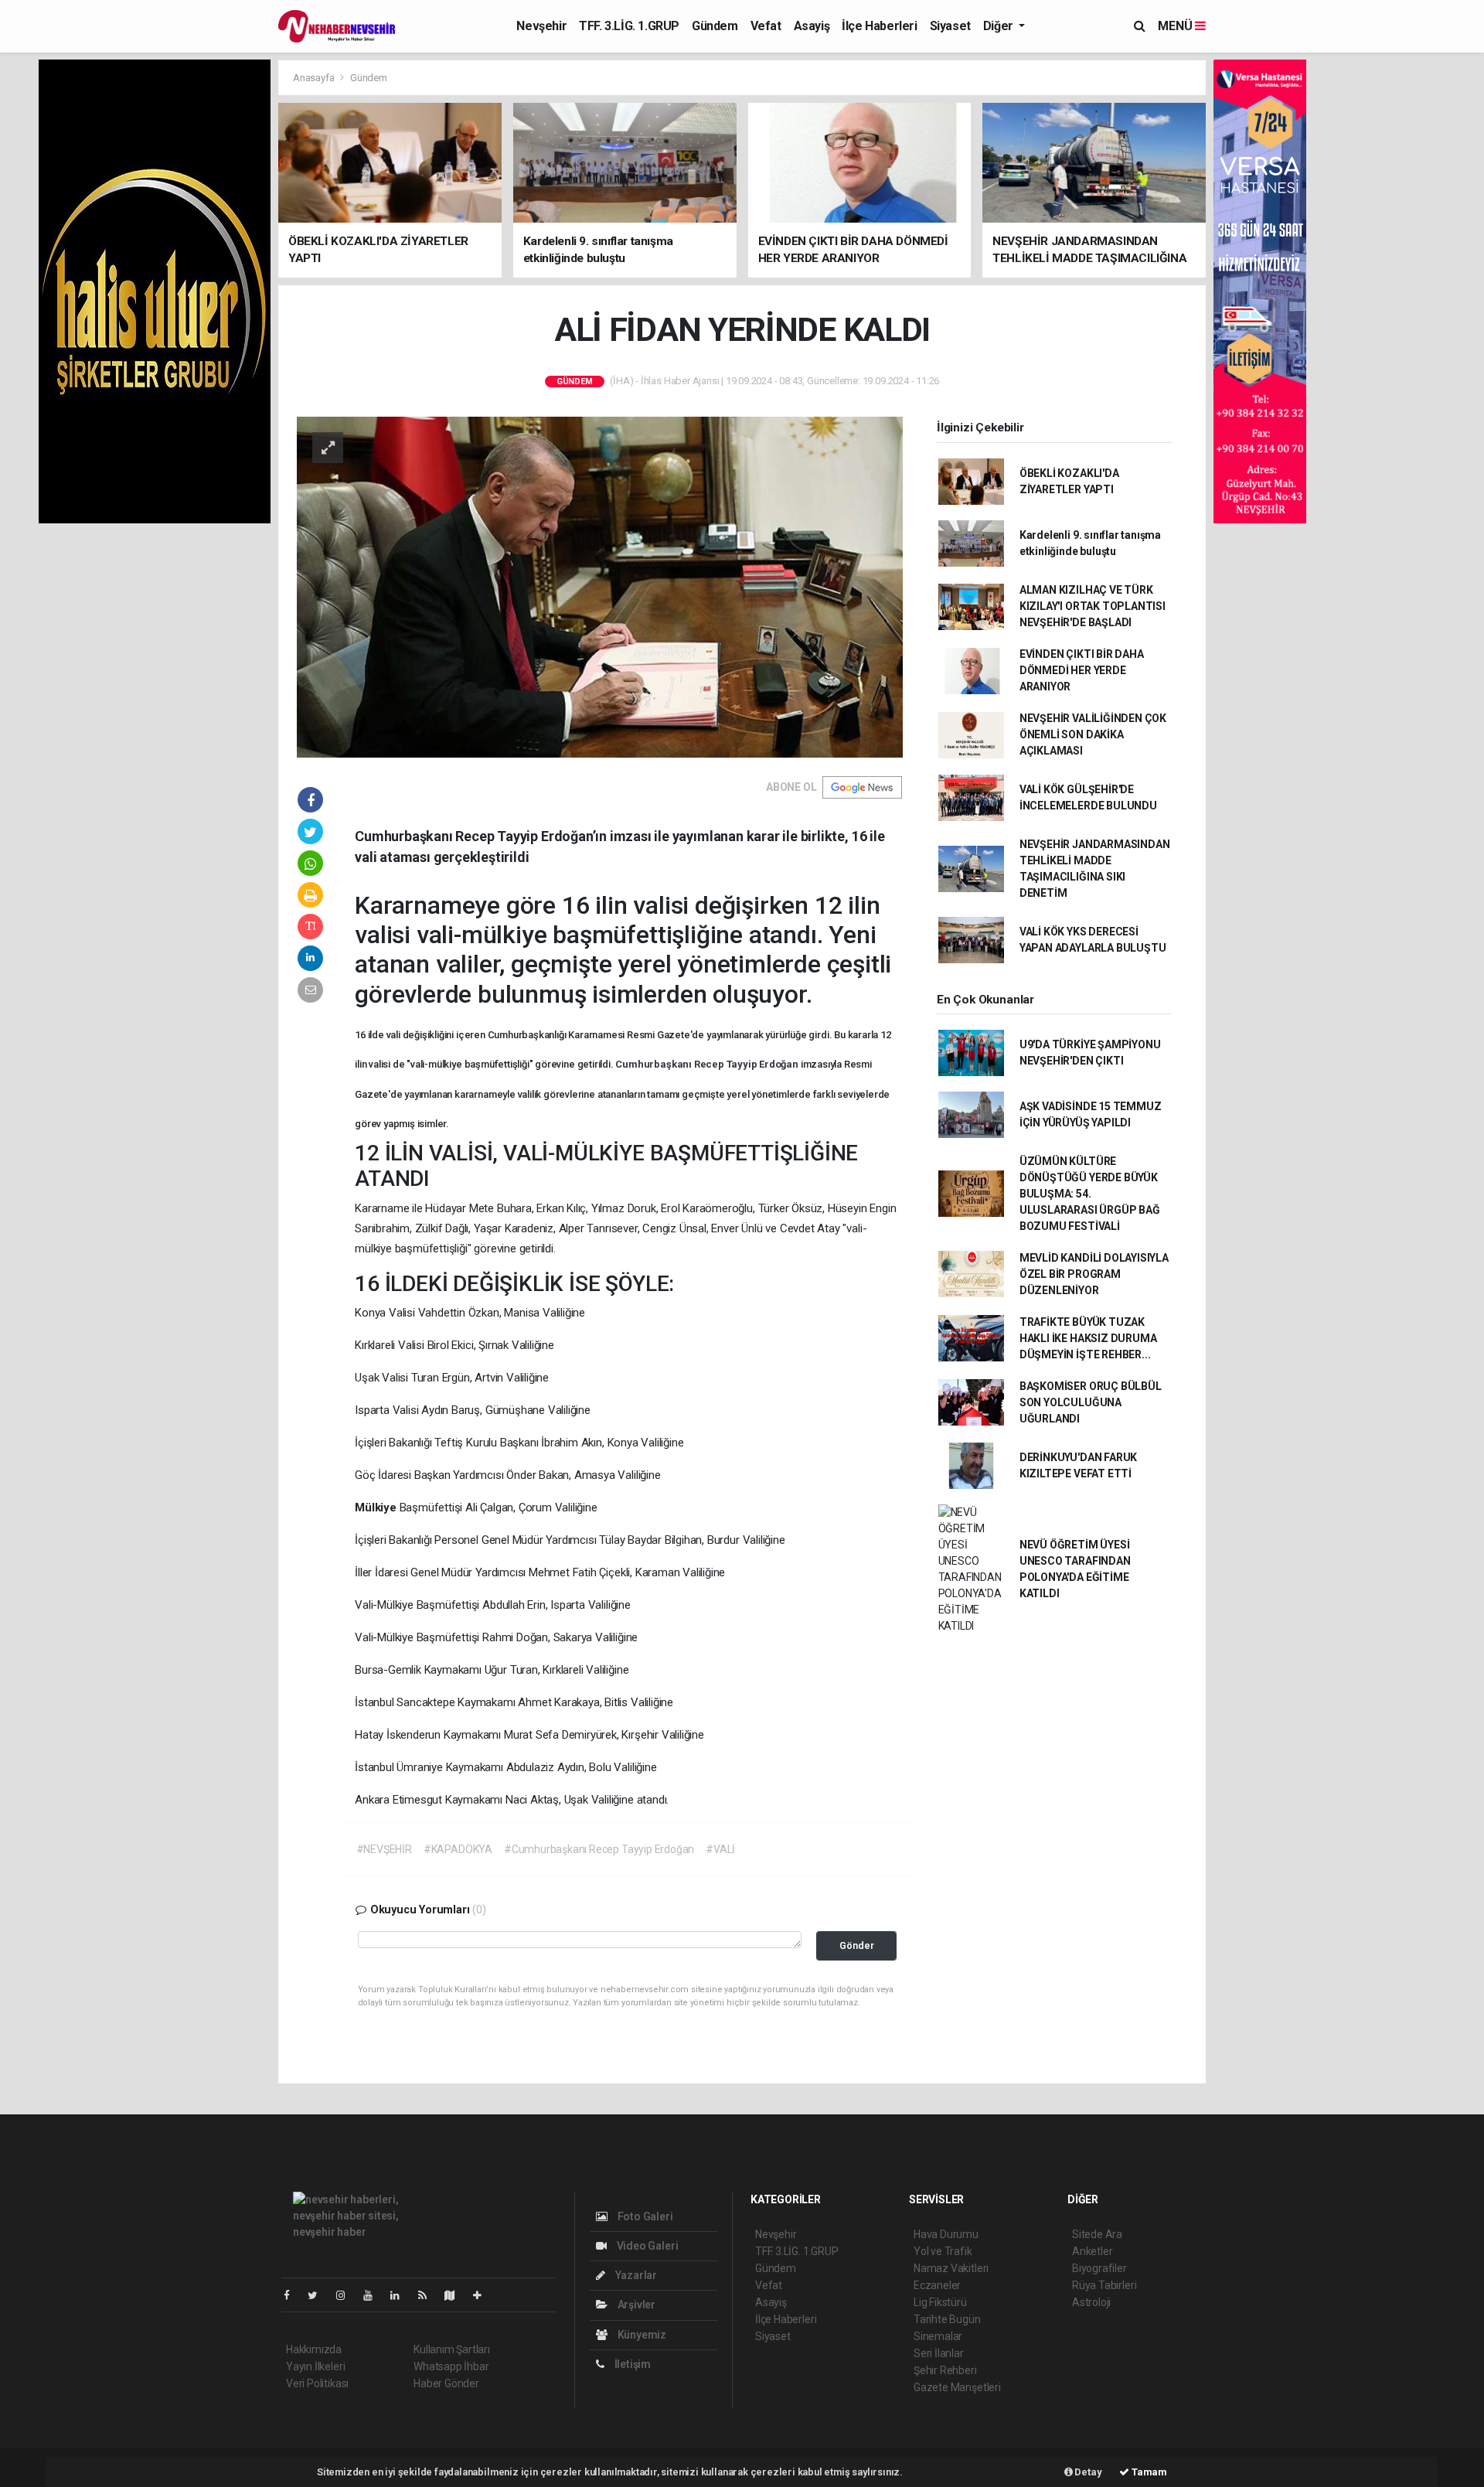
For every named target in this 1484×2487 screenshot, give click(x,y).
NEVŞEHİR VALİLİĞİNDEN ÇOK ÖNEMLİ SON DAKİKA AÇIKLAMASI (1093, 734)
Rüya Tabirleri (1104, 2285)
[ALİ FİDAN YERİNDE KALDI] (600, 586)
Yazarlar (635, 2275)
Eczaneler (937, 2285)
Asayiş (812, 26)
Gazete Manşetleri (957, 2387)
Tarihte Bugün (947, 2319)
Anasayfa (315, 78)
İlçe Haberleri (879, 26)
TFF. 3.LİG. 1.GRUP (629, 26)
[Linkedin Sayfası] (401, 2295)
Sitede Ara (1097, 2234)
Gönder (857, 1945)
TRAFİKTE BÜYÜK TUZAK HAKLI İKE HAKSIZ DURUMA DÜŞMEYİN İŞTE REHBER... (1088, 1338)
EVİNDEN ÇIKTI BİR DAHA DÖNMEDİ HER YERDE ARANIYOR (1082, 670)
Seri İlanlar (939, 2353)
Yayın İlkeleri (315, 2366)
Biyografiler (1099, 2268)
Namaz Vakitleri (951, 2268)
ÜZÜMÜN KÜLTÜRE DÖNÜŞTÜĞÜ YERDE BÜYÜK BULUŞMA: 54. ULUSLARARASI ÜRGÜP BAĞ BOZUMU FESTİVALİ (1090, 1194)
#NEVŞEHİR (384, 1849)
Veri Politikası (317, 2383)
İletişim (631, 2364)
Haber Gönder (446, 2383)
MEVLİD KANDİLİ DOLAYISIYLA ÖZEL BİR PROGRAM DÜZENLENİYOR (1094, 1274)
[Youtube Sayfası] (374, 2295)
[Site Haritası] (456, 2295)
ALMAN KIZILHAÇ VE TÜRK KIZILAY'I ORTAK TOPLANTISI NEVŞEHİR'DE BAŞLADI (1093, 606)
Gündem (715, 26)
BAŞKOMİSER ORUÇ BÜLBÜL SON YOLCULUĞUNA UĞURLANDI (1091, 1402)
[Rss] (429, 2295)
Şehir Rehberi (945, 2370)
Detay (1087, 2472)
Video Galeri (646, 2246)
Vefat (766, 26)
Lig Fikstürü (940, 2302)
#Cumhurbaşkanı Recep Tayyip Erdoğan (599, 1849)
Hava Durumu (946, 2234)
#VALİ (720, 1849)
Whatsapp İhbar (451, 2366)
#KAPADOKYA (458, 1849)
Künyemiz (641, 2335)
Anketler (1092, 2251)
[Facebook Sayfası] (293, 2295)
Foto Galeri (644, 2216)
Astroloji (1091, 2302)
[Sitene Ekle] (483, 2295)
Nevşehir (541, 26)
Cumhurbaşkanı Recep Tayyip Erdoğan (708, 1064)
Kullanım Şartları (452, 2349)
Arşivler (635, 2305)
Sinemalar (938, 2336)
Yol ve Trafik (943, 2251)
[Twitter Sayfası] (319, 2295)
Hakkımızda (314, 2349)
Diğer (1000, 26)
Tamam (1148, 2472)
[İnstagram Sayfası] (347, 2295)
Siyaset (950, 26)
